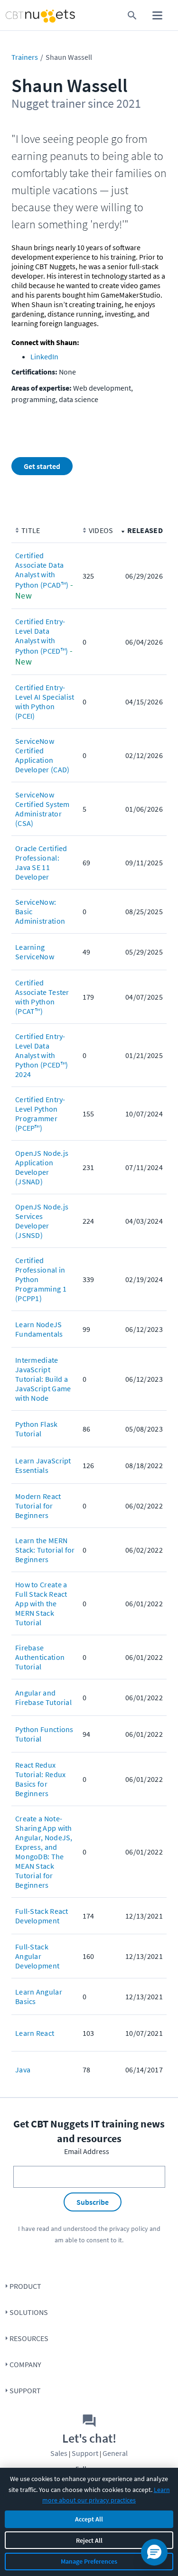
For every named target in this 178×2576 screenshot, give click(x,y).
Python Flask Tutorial (37, 1429)
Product (25, 2286)
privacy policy (129, 2229)
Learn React (35, 2033)
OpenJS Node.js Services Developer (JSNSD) (42, 1221)
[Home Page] (22, 15)
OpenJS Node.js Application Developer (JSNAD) (42, 1167)
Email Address (87, 2151)
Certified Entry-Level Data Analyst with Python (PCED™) (42, 636)
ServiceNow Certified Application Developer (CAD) (42, 755)
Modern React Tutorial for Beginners (38, 1506)
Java (23, 2070)
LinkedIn (44, 356)
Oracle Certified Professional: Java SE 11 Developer (41, 862)
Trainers (25, 57)
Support (25, 2390)
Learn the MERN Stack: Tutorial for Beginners (45, 1550)
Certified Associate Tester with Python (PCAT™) (42, 997)
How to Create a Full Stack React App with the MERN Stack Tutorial (41, 1603)
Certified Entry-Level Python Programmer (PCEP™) (40, 1114)
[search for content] (132, 15)
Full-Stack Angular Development (37, 1956)
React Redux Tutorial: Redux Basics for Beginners (41, 1779)
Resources (29, 2338)
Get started (42, 466)
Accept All (89, 2519)
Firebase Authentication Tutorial (40, 1657)
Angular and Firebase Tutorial (43, 1697)
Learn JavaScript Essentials (43, 1465)
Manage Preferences (89, 2561)
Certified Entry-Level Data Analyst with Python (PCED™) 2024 (42, 1055)
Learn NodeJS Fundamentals (39, 1329)
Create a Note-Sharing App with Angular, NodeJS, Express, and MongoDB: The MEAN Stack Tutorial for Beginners (44, 1852)
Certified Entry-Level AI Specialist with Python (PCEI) (45, 702)
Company (25, 2364)
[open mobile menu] (157, 15)
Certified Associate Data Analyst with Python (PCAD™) (42, 570)
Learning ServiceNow (35, 952)
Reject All (89, 2540)
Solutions (29, 2312)
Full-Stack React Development (42, 1916)
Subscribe (93, 2202)
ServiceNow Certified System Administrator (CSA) (42, 809)
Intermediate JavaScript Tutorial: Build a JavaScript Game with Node (43, 1379)
